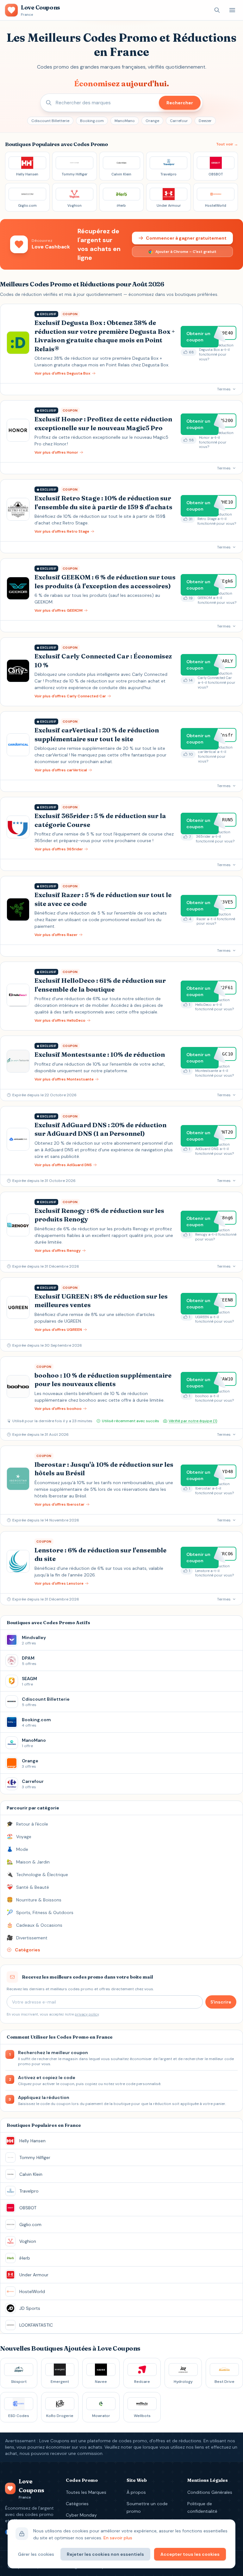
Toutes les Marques (86, 2492)
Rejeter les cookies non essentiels (105, 2554)
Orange (152, 121)
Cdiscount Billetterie (50, 121)
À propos (136, 2492)
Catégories (77, 2504)
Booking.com (92, 121)
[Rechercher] (217, 10)
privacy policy (87, 2014)
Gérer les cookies (36, 2554)
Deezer (205, 121)
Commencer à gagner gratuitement (186, 238)
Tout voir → (227, 144)
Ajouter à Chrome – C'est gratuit (186, 252)
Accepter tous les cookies (190, 2554)
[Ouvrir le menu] (232, 10)
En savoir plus (118, 2538)
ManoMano (125, 121)
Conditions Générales (210, 2492)
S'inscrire (221, 2002)
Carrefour (179, 121)
